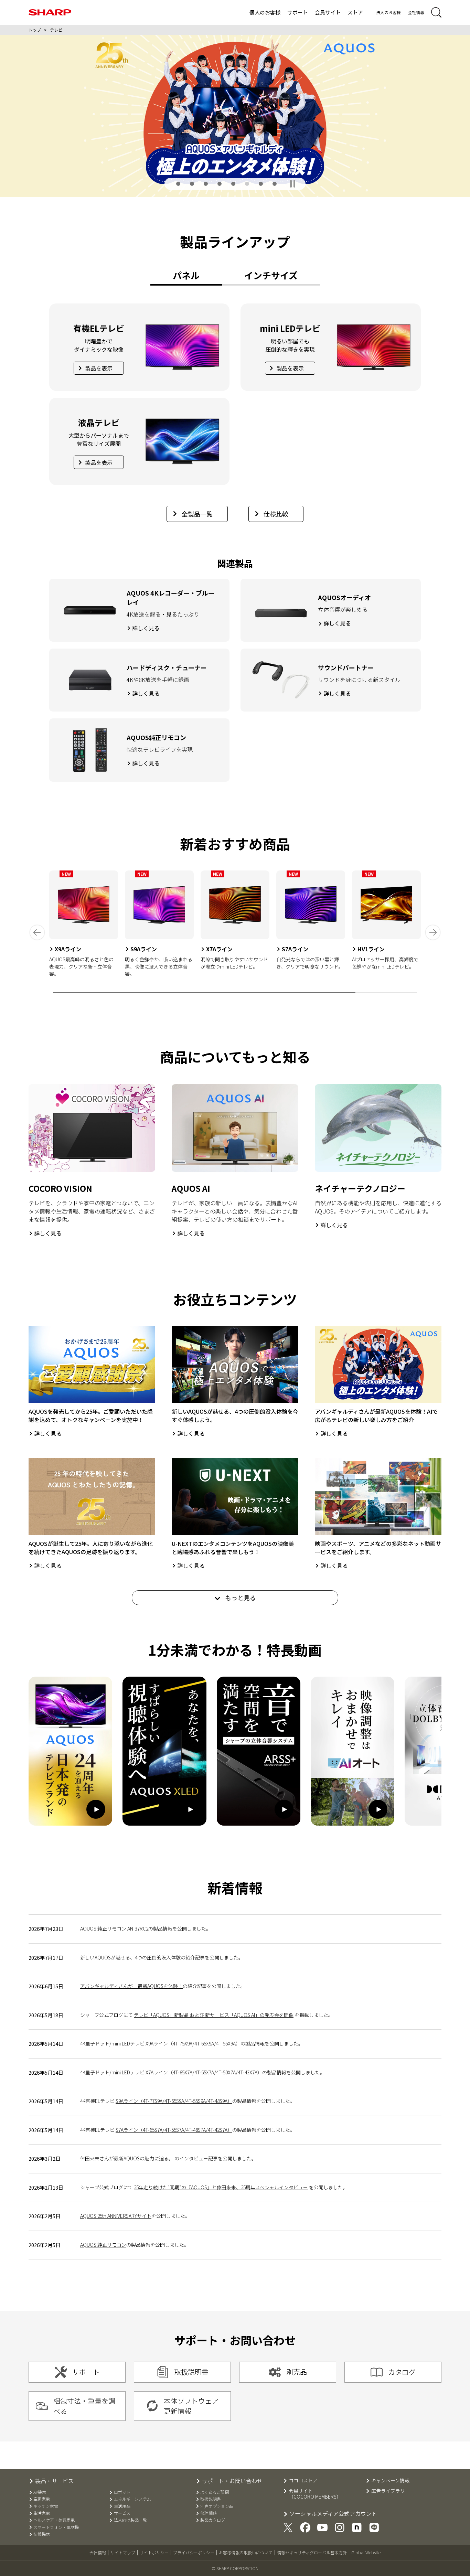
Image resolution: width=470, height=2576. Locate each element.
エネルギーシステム (132, 2499)
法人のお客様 (388, 12)
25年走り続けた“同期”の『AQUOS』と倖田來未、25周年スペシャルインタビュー (221, 2187)
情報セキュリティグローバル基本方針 (312, 2552)
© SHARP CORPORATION (235, 2568)
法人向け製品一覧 (130, 2520)
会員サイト (328, 12)
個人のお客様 (265, 12)
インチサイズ (271, 275)
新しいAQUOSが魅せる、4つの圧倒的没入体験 (130, 1957)
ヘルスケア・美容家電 (54, 2520)
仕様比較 (276, 514)
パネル (186, 275)
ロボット (122, 2492)
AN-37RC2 (138, 1928)
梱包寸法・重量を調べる (84, 2406)
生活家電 (42, 2513)
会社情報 (416, 12)
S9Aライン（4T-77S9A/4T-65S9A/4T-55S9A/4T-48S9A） (174, 2101)
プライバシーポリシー (194, 2552)
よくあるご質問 (215, 2492)
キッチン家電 (46, 2506)
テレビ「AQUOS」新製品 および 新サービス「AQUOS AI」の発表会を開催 (214, 2015)
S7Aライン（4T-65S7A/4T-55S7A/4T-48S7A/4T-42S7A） (174, 2130)
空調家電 (42, 2499)
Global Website (366, 2552)
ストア (355, 12)
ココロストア (303, 2481)
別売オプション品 (217, 2506)
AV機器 (40, 2492)
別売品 (297, 2372)
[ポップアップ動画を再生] (70, 1751)
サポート (298, 12)
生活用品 (122, 2506)
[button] (178, 184)
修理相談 (209, 2513)
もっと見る (240, 1597)
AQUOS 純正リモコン (103, 2245)
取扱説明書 (191, 2372)
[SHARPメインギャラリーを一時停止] (293, 184)
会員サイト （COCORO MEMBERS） (315, 2494)
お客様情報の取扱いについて (246, 2552)
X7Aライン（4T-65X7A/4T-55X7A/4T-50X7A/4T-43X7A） (204, 2072)
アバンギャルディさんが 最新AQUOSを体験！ (131, 1986)
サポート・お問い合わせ (232, 2481)
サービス (122, 2513)
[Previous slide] (37, 932)
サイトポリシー (154, 2552)
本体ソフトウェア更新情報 (191, 2406)
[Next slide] (433, 932)
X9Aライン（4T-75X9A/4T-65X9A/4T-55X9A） (193, 2043)
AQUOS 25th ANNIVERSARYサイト (116, 2216)
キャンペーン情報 (390, 2481)
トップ (35, 30)
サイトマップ (123, 2552)
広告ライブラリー (391, 2491)
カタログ (402, 2372)
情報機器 (42, 2534)
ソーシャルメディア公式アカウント (333, 2514)
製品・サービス (54, 2481)
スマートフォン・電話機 (56, 2527)
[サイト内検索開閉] (436, 12)
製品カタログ (213, 2520)
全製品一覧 (197, 514)
